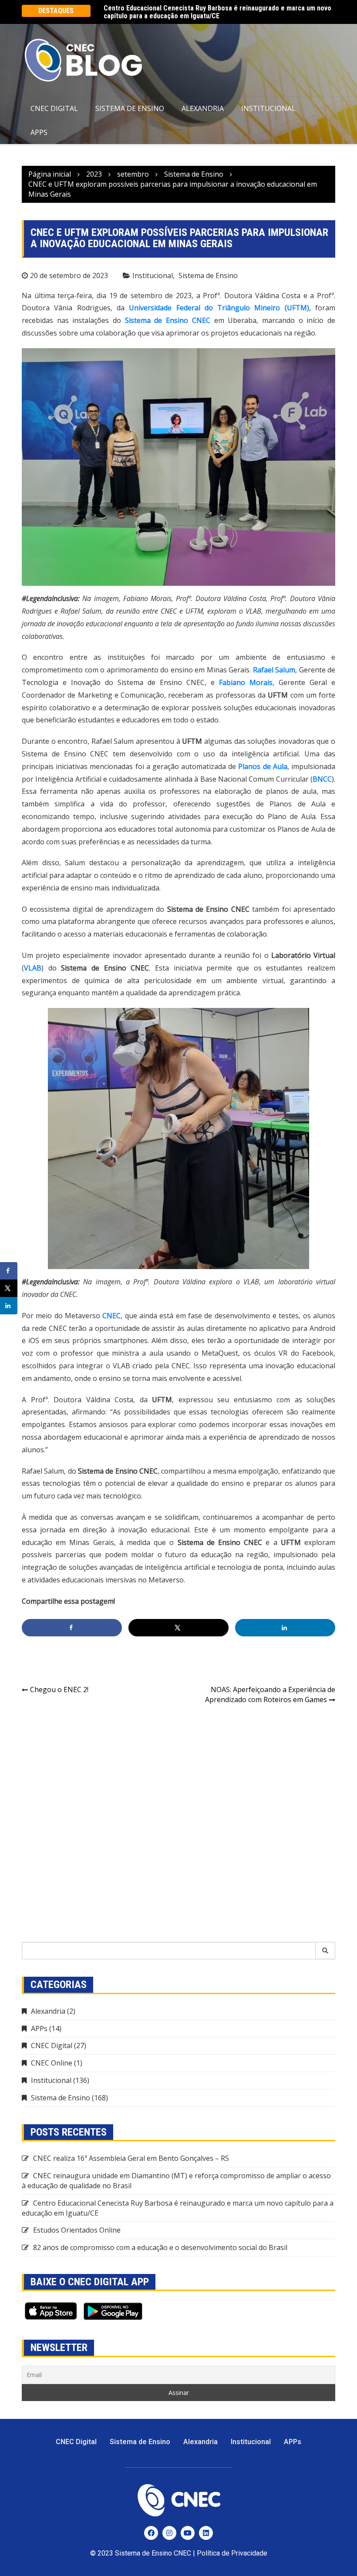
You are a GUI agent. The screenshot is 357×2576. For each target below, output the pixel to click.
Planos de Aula (263, 766)
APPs (39, 132)
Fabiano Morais (246, 682)
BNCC (322, 779)
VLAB (33, 968)
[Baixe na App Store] (51, 2311)
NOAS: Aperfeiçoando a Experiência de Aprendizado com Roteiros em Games (270, 1694)
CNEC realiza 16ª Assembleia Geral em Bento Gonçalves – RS (131, 2158)
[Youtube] (188, 2533)
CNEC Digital (54, 108)
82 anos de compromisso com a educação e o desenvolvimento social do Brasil (160, 2247)
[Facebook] (151, 2533)
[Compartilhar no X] (178, 1628)
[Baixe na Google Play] (113, 2311)
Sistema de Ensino (130, 108)
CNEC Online (52, 2063)
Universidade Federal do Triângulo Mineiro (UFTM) (219, 308)
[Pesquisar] (325, 1951)
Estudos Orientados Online (143, 8)
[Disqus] (178, 1824)
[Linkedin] (206, 2533)
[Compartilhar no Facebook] (72, 1628)
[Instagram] (169, 2533)
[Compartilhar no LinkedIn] (285, 1628)
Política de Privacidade (232, 2553)
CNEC (111, 1316)
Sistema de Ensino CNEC (168, 320)
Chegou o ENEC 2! (59, 1689)
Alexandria (203, 108)
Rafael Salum (274, 670)
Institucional (268, 108)
